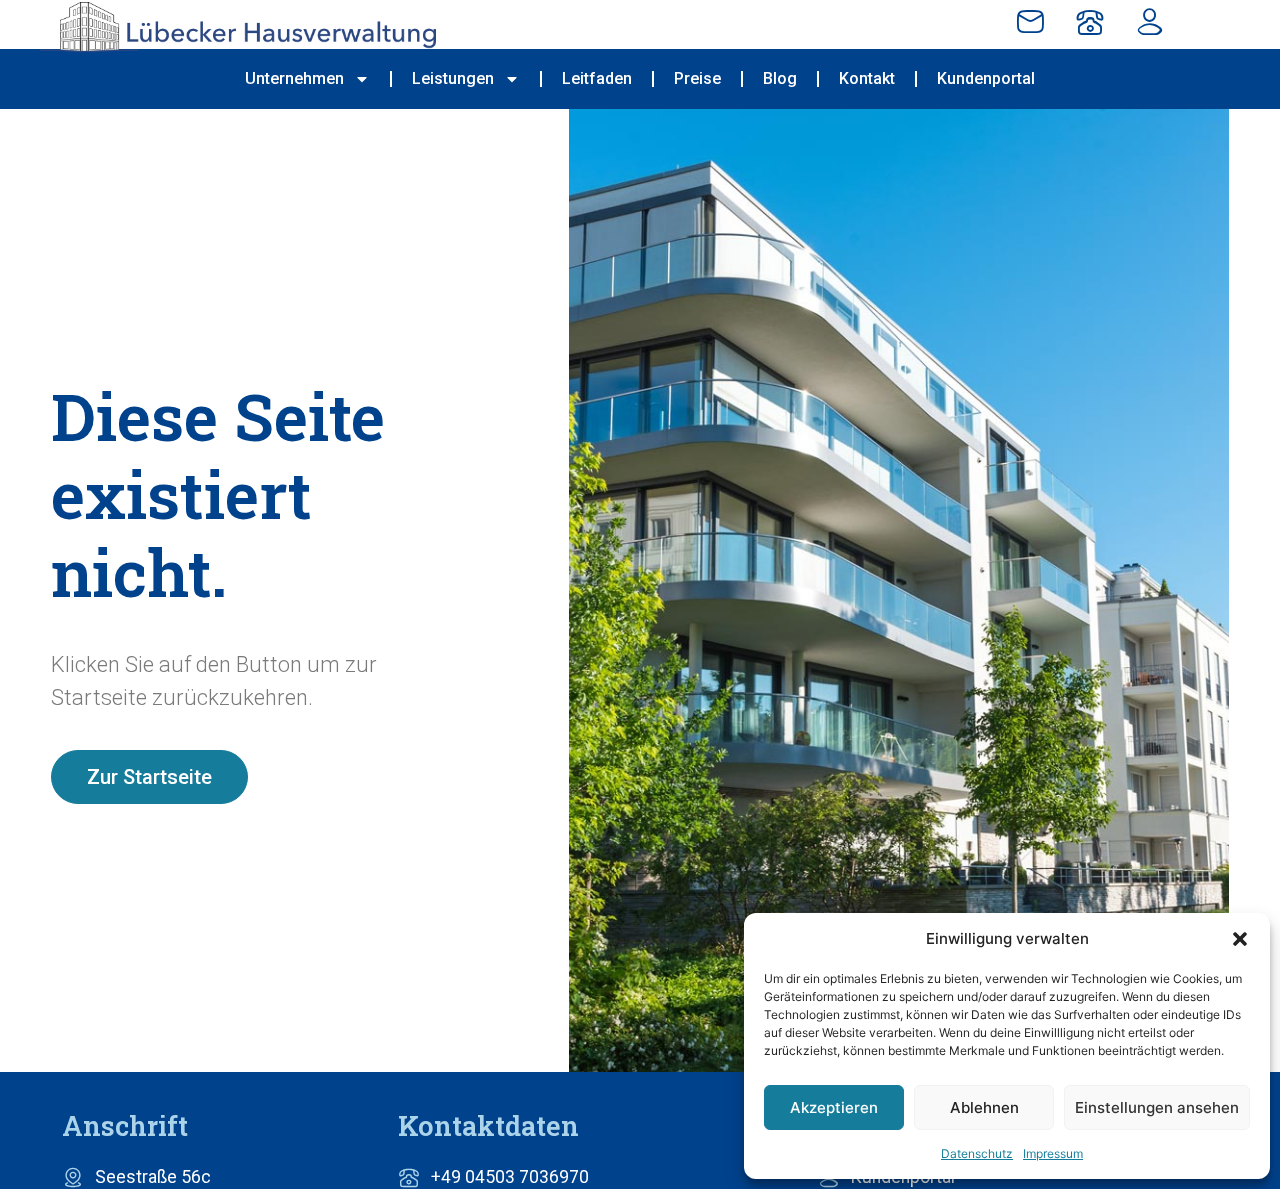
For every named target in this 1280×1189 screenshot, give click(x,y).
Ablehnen (984, 1107)
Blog (780, 78)
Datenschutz (977, 1153)
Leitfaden (597, 78)
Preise (697, 78)
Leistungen (453, 78)
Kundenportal (986, 78)
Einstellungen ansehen (1157, 1107)
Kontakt (867, 78)
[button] (1240, 939)
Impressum (1053, 1153)
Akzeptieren (834, 1107)
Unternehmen (294, 78)
